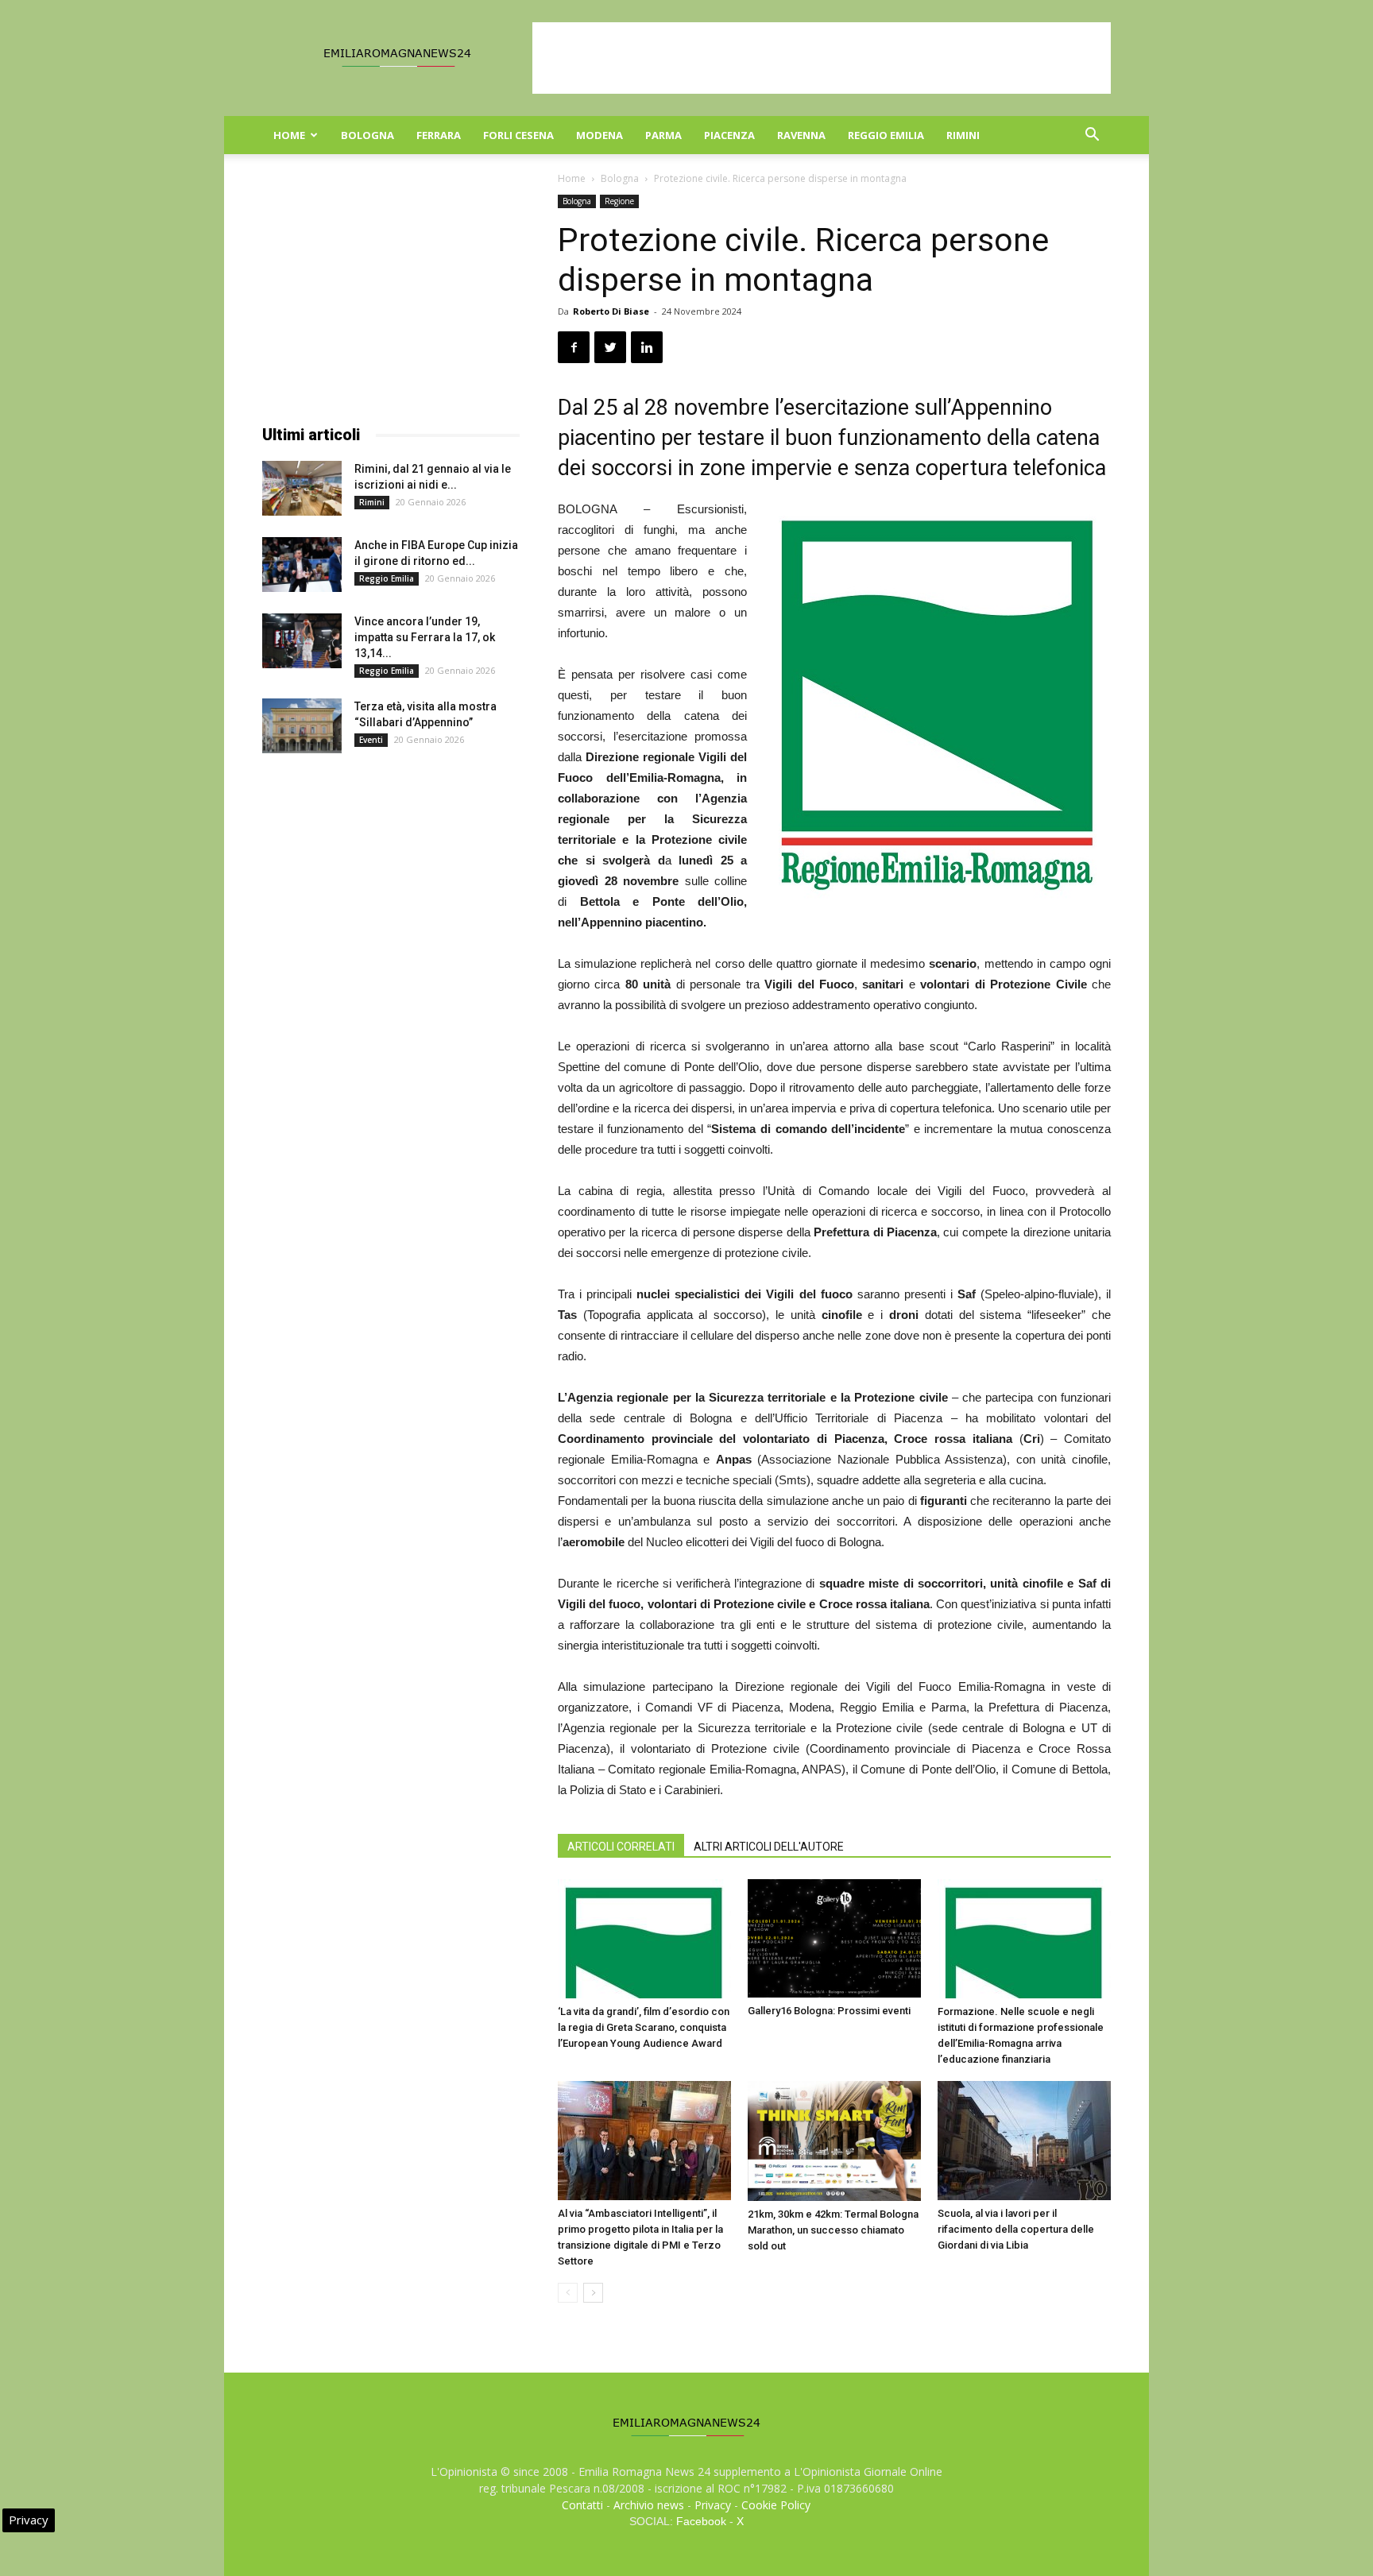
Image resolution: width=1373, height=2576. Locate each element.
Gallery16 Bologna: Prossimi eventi (829, 2011)
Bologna (367, 135)
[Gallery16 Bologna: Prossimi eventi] (834, 1938)
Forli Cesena (518, 135)
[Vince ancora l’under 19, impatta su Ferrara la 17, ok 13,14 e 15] (302, 641)
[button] (1092, 136)
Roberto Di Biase (611, 311)
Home (289, 135)
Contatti (582, 2505)
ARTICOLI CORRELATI (621, 1847)
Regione (619, 201)
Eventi (371, 740)
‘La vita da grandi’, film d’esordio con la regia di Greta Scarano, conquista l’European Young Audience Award (644, 2027)
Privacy (713, 2505)
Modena (599, 135)
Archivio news (649, 2505)
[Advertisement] (822, 58)
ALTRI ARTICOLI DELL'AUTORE (769, 1847)
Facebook (701, 2521)
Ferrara (439, 135)
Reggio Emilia (886, 135)
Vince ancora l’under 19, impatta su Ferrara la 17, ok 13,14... (425, 637)
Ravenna (801, 135)
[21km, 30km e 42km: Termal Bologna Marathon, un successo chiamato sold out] (834, 2141)
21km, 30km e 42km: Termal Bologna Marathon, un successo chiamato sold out (833, 2230)
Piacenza (729, 135)
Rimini (963, 135)
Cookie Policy (776, 2505)
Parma (663, 135)
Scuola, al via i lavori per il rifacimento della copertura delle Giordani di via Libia (1016, 2229)
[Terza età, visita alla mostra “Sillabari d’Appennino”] (302, 726)
